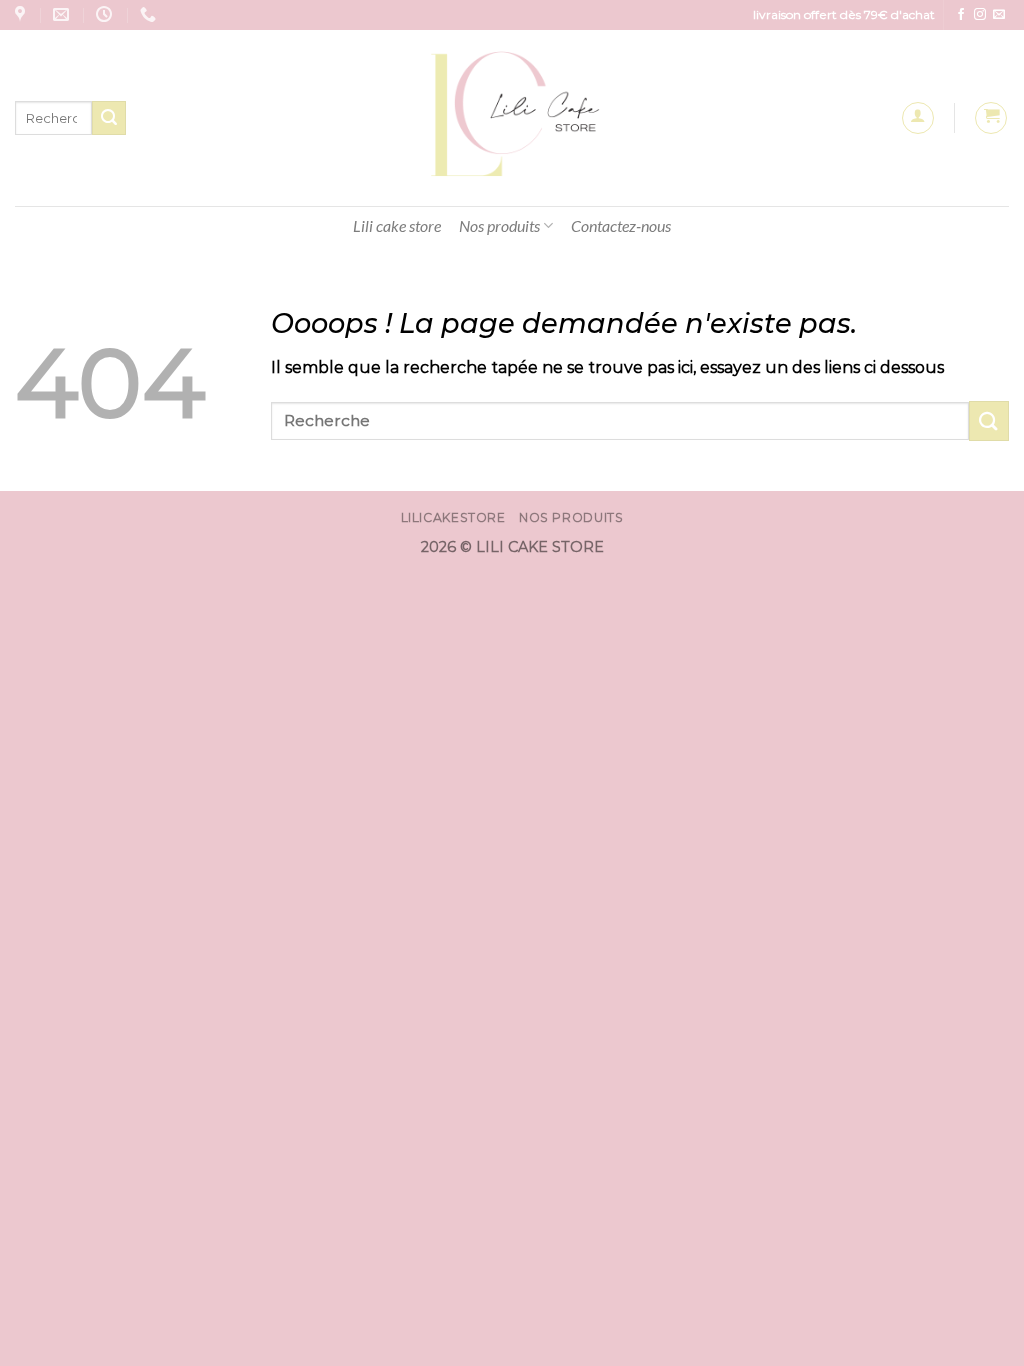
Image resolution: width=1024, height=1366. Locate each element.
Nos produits (499, 225)
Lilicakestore (453, 517)
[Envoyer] (109, 118)
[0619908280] (150, 14)
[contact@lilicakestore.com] (63, 14)
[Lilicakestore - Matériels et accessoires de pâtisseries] (512, 118)
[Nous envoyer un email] (999, 15)
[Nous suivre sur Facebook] (961, 15)
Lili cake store (397, 225)
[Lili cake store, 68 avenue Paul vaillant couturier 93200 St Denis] (22, 14)
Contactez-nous (621, 225)
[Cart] (991, 118)
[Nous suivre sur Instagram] (980, 15)
